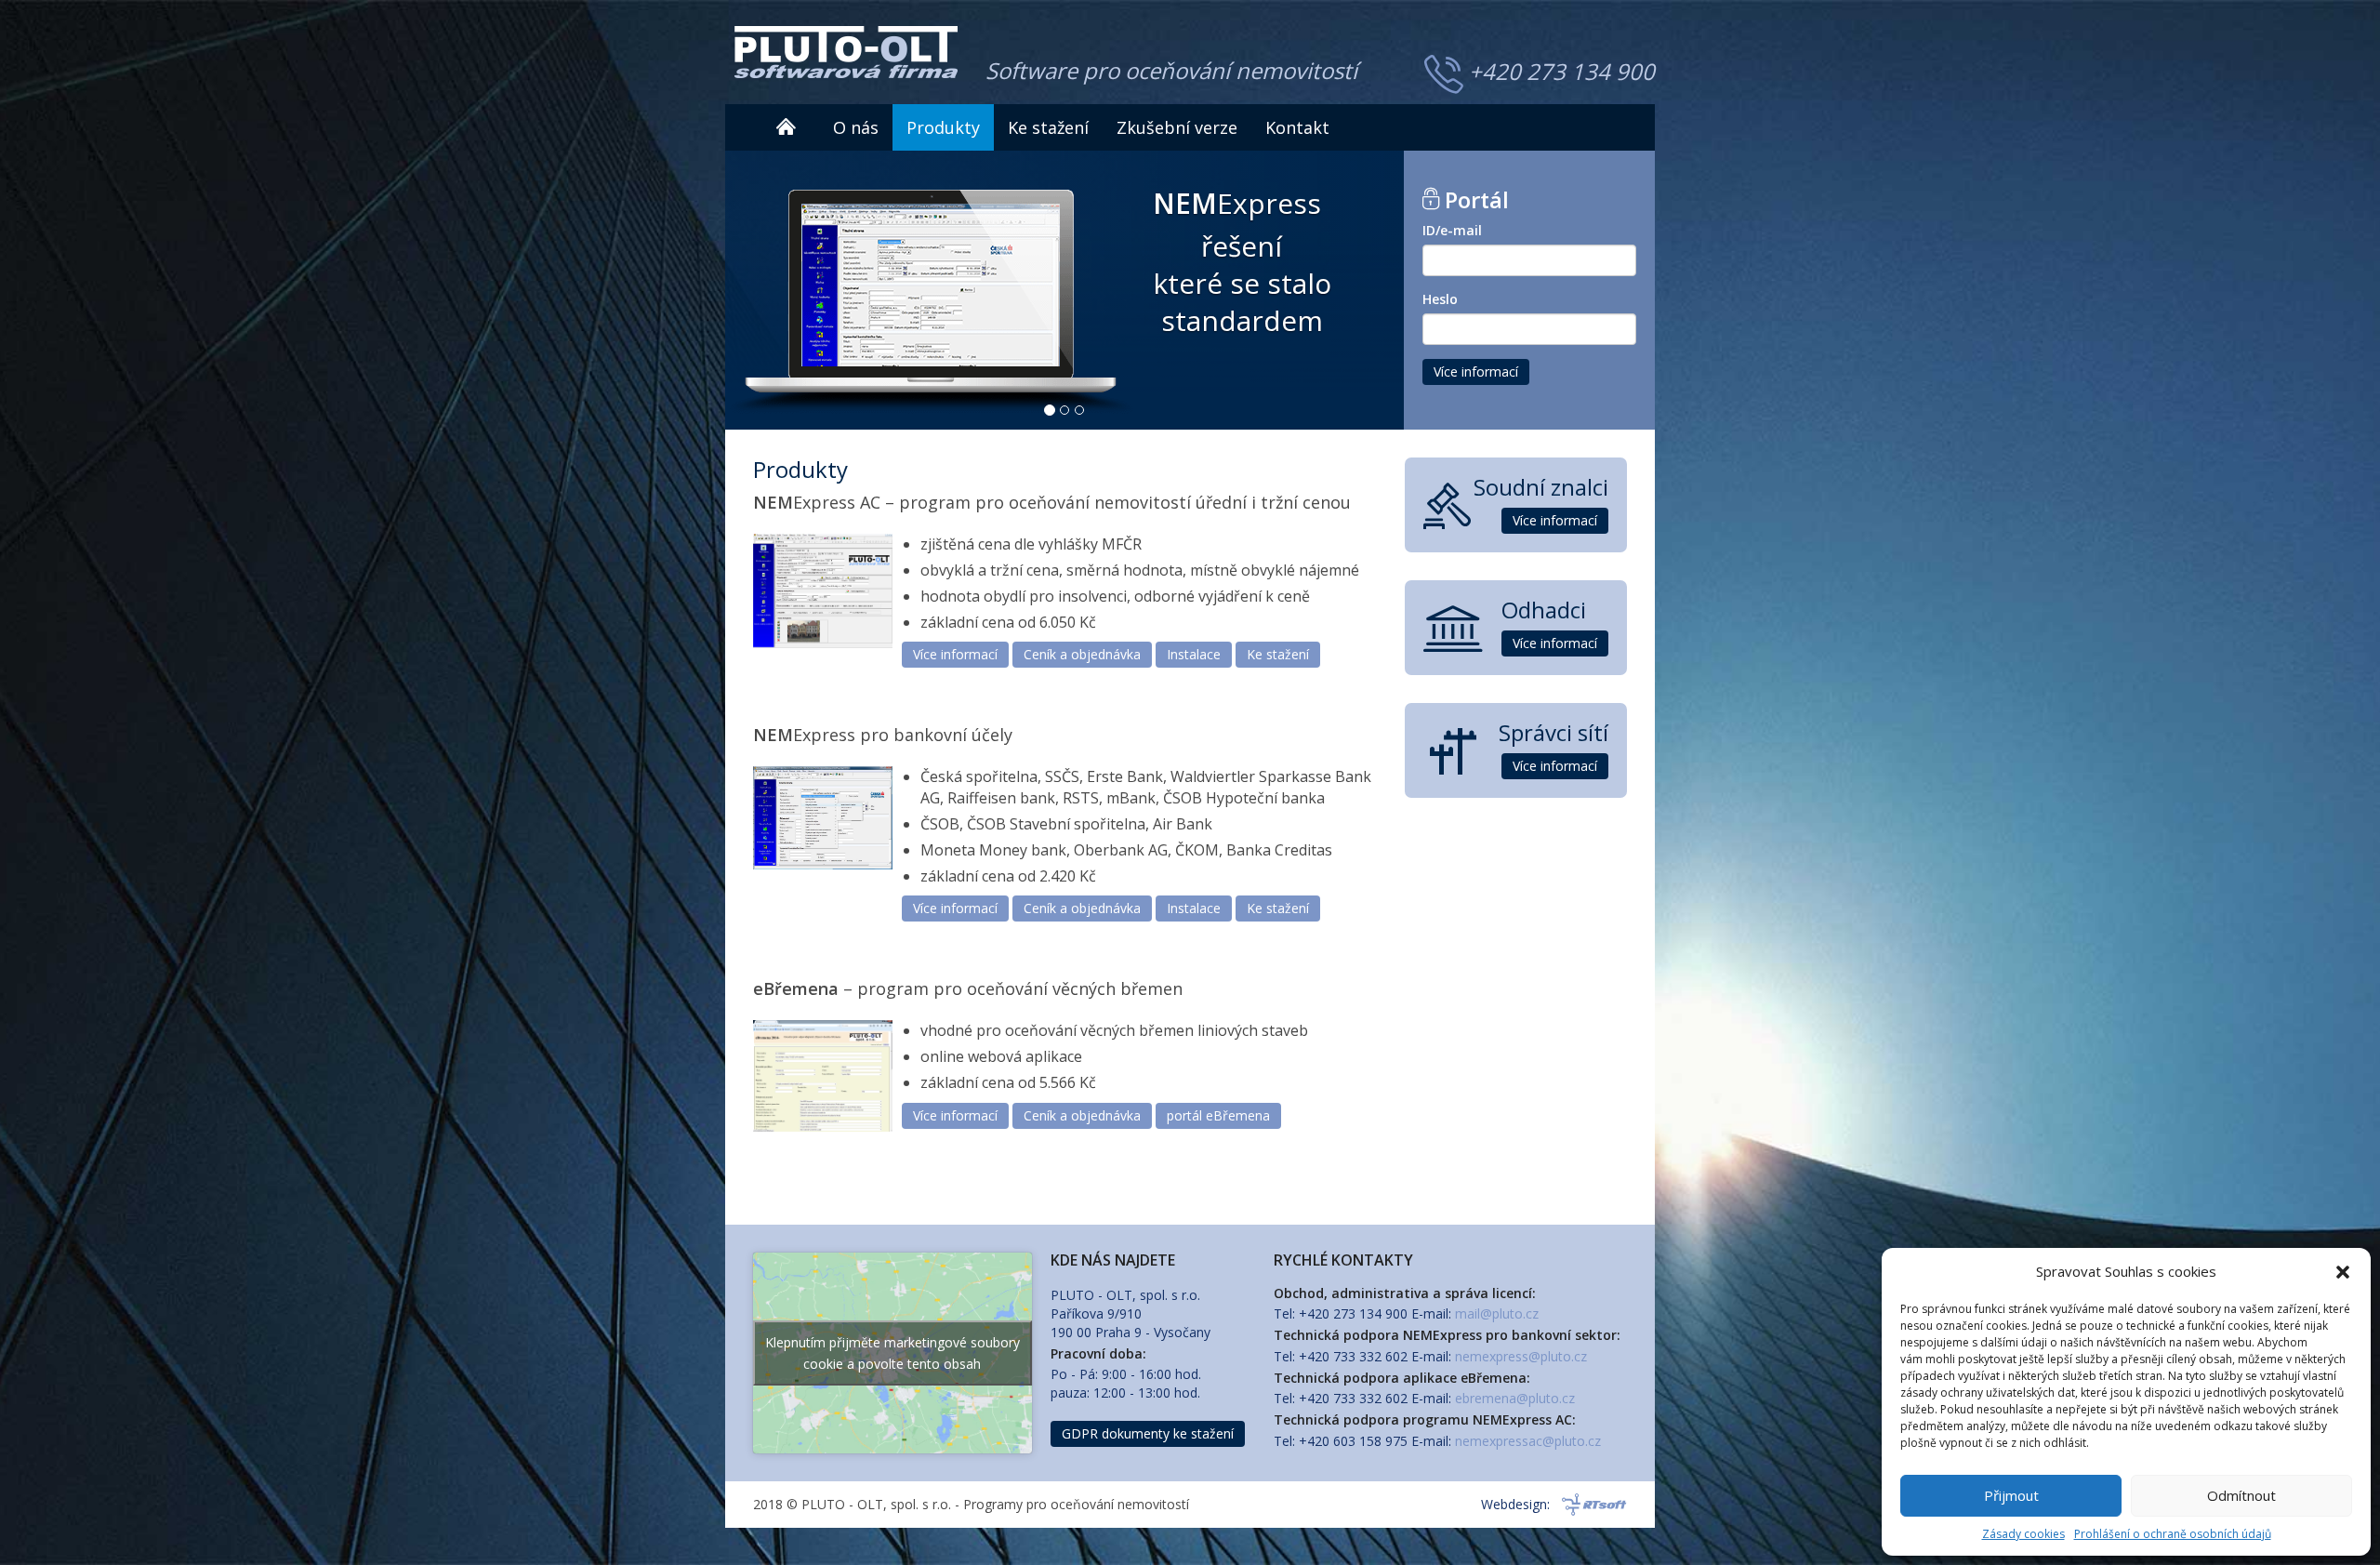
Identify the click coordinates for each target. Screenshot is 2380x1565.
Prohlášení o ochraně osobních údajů (2173, 1534)
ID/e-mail (1452, 230)
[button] (2343, 1272)
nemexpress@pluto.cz (1521, 1356)
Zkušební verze (1177, 127)
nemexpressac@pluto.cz (1528, 1441)
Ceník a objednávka (1082, 654)
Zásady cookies (2023, 1534)
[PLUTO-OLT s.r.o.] (846, 52)
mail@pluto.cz (1497, 1313)
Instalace (1194, 654)
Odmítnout (2241, 1495)
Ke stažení (1048, 127)
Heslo (1440, 299)
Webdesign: (1515, 1504)
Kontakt (1297, 127)
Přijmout (2011, 1495)
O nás (856, 127)
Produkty (943, 127)
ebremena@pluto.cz (1515, 1398)
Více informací (1476, 371)
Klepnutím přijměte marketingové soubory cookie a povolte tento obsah (892, 1353)
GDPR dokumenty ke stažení (1148, 1433)
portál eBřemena (1218, 1115)
